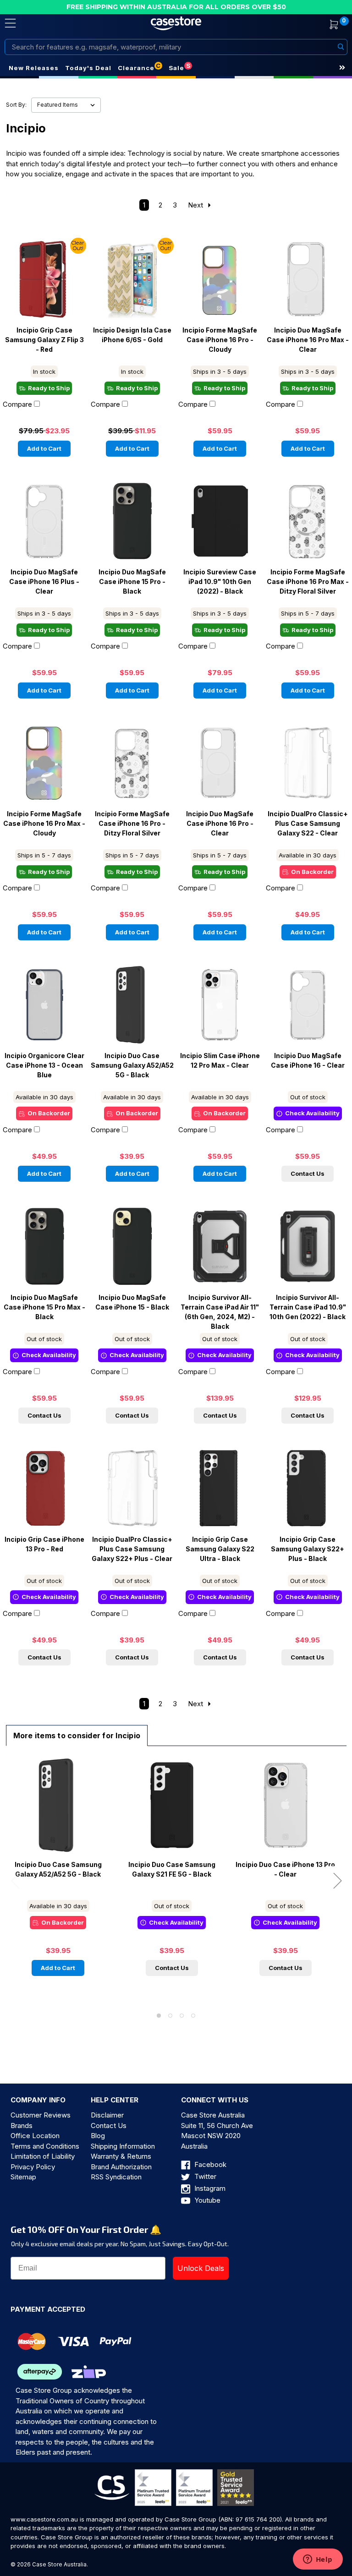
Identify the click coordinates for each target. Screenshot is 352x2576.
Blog (98, 2136)
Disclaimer (107, 2115)
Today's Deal (88, 68)
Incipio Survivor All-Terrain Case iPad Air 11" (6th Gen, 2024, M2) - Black (220, 1312)
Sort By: (16, 105)
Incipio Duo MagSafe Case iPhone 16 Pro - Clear (220, 824)
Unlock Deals (201, 2268)
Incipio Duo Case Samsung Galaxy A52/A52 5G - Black (132, 1065)
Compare (17, 404)
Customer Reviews (41, 2115)
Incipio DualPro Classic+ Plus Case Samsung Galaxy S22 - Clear (308, 824)
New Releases (34, 68)
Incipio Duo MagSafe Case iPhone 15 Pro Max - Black (44, 1307)
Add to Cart (44, 448)
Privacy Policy (33, 2167)
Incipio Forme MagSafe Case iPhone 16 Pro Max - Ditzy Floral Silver (308, 582)
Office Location (35, 2136)
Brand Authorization (121, 2167)
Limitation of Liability (43, 2156)
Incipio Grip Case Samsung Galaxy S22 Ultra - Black (220, 1549)
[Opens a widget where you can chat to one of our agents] (318, 2560)
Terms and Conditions (45, 2146)
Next (196, 205)
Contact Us (308, 1173)
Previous (15, 1880)
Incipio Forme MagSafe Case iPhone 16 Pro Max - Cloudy (44, 824)
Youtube (206, 2200)
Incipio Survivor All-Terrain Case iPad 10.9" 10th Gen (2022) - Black (308, 1307)
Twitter (204, 2176)
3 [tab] (182, 2016)
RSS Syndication (116, 2177)
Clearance (136, 68)
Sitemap (23, 2177)
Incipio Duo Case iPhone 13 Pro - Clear (285, 1869)
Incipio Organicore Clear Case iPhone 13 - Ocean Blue (44, 1065)
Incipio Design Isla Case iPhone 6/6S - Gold (132, 335)
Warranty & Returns (121, 2156)
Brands (22, 2126)
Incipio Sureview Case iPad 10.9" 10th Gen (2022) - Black (220, 582)
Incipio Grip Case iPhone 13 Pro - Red (44, 1544)
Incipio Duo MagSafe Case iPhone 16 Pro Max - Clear (308, 340)
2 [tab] (170, 2016)
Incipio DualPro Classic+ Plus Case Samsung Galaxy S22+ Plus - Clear (132, 1549)
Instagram (209, 2188)
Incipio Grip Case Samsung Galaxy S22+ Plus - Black (308, 1549)
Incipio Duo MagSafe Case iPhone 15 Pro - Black (132, 582)
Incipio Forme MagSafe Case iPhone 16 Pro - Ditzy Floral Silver (132, 824)
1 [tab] (159, 2016)
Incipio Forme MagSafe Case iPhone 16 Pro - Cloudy (220, 340)
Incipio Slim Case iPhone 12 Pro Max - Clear (220, 1061)
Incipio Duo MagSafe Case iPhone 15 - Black (132, 1302)
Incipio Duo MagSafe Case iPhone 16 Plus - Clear (44, 582)
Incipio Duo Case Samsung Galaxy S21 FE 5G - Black (172, 1869)
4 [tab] (193, 2016)
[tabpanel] (58, 1872)
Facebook (209, 2164)
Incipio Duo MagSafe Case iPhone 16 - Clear (308, 1061)
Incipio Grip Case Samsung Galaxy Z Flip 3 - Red (44, 340)
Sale (176, 68)
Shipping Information (123, 2146)
